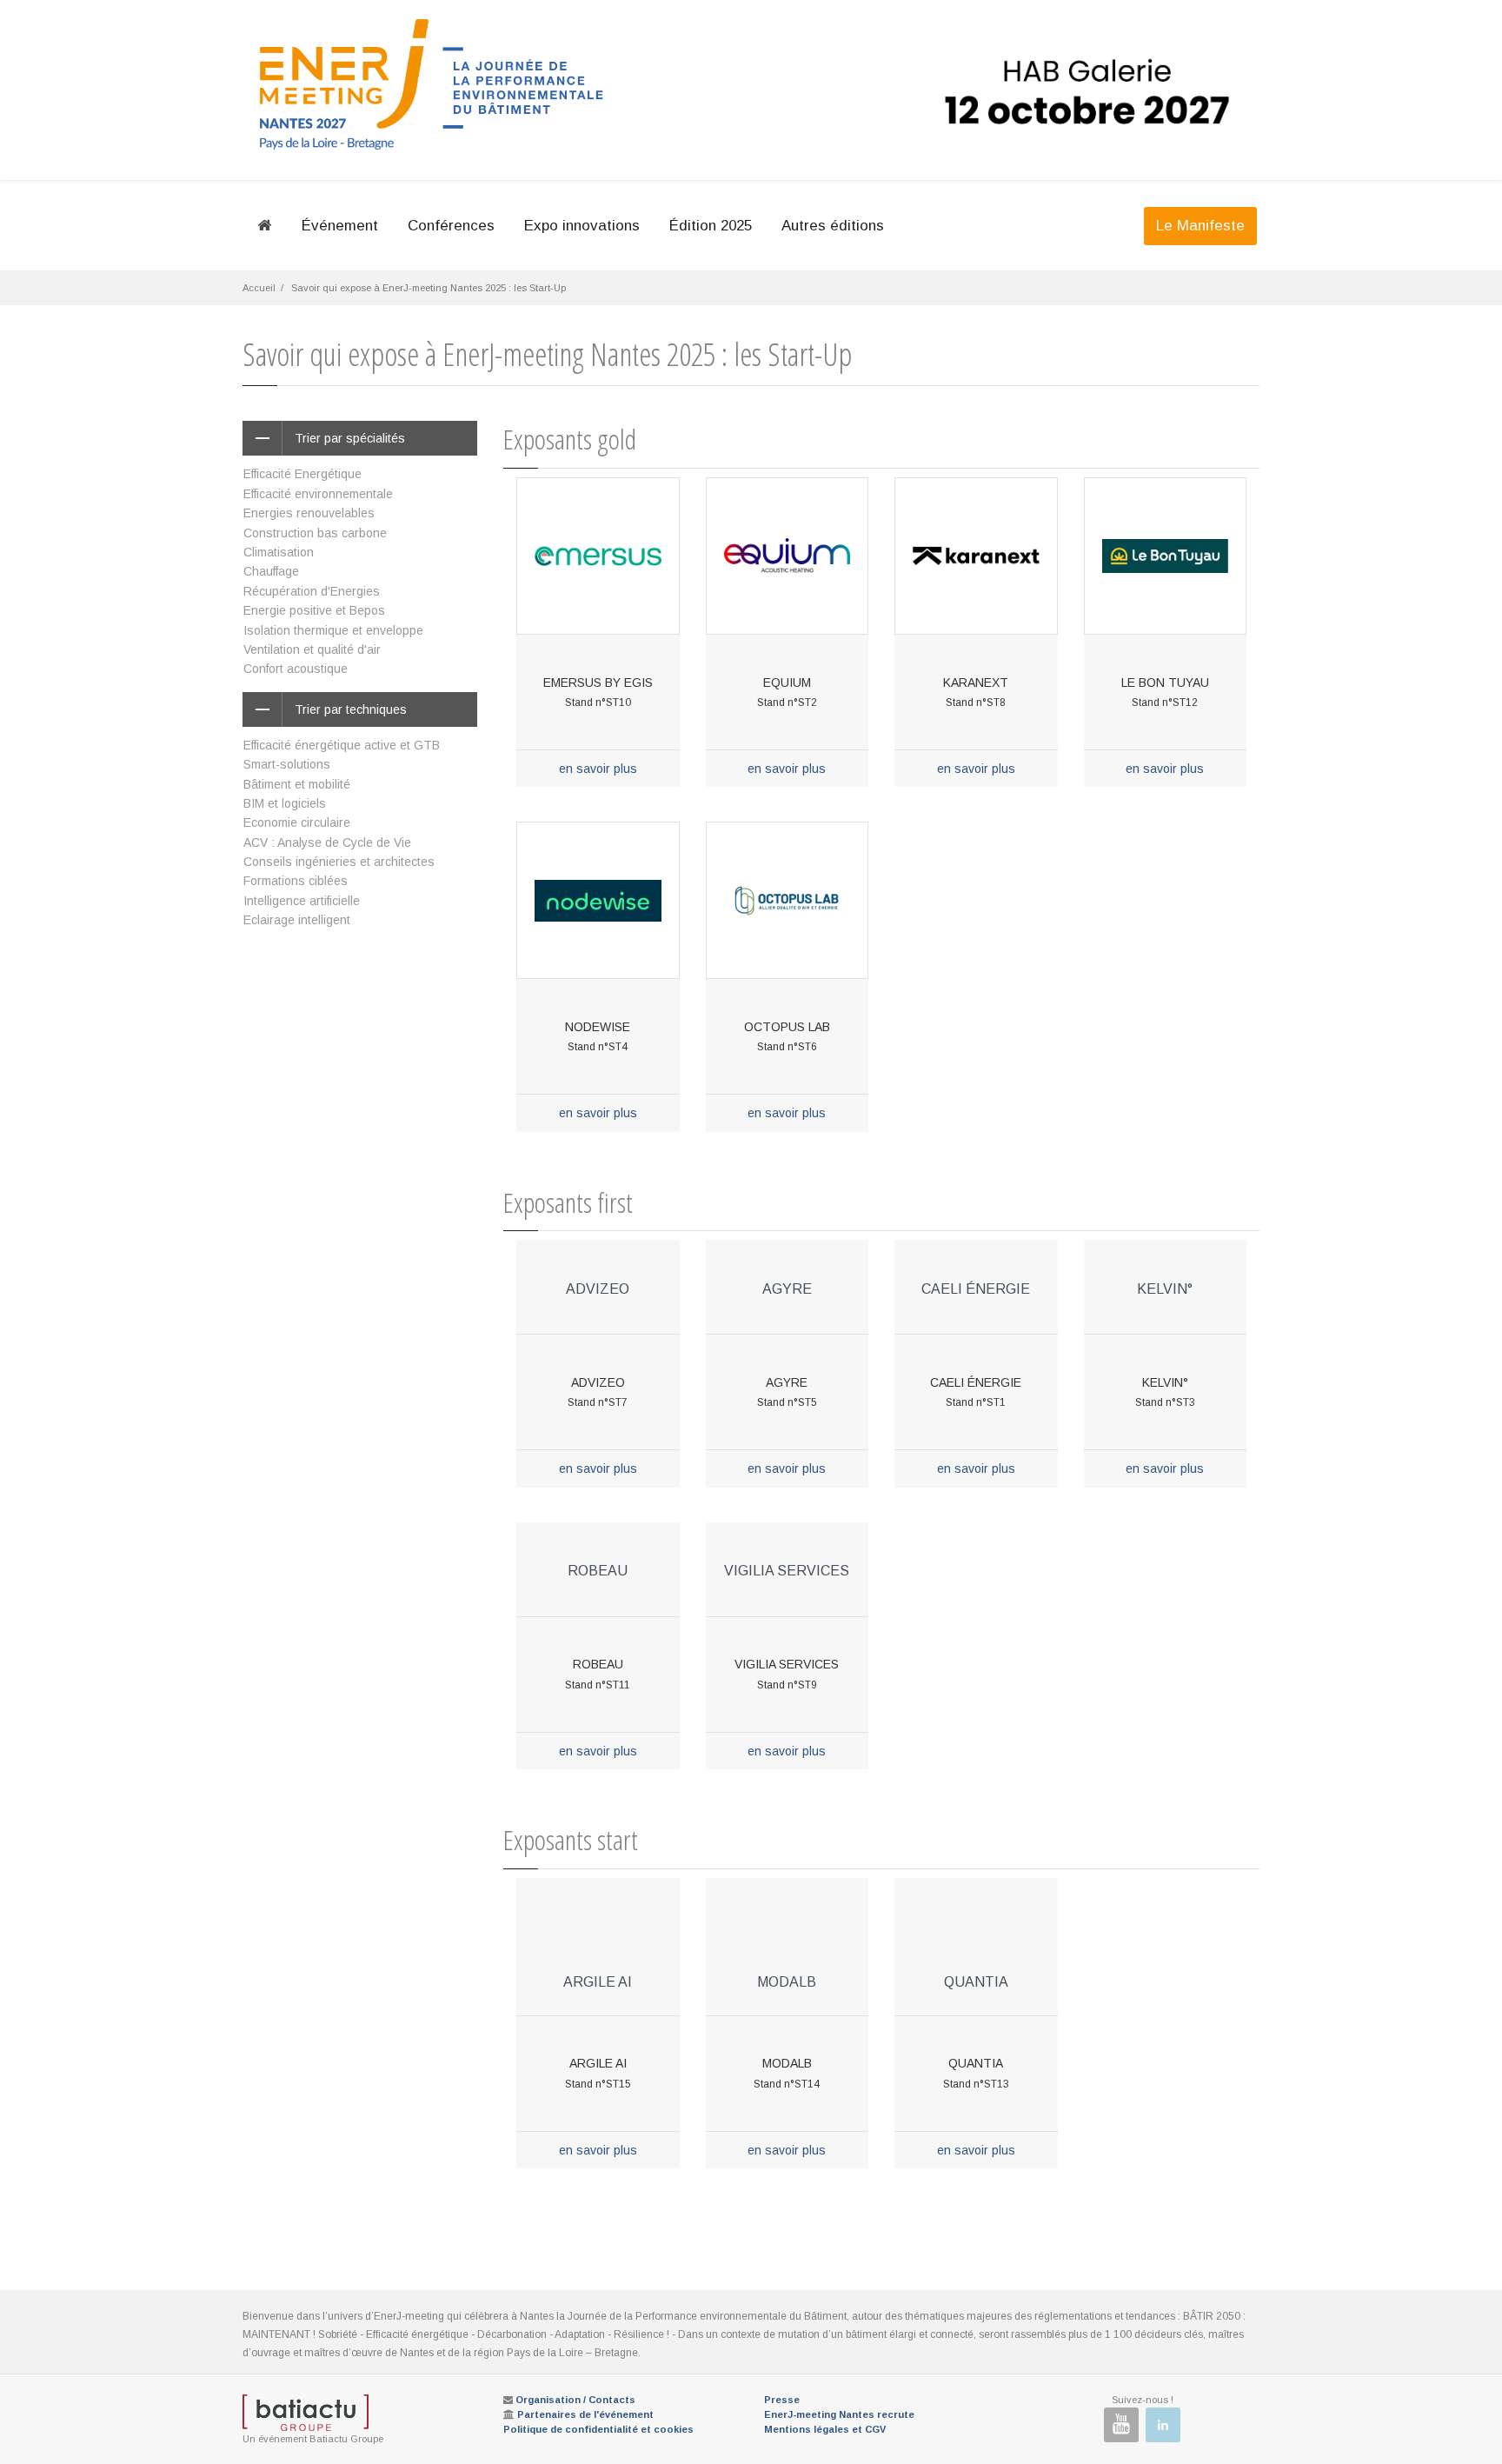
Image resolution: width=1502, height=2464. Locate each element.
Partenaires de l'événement (585, 2414)
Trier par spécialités (350, 438)
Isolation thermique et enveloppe (333, 630)
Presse (782, 2400)
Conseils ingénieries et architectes (339, 862)
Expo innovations (582, 226)
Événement (340, 226)
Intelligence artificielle (302, 901)
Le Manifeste (1200, 226)
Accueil (259, 288)
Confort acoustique (296, 669)
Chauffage (271, 571)
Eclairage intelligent (297, 920)
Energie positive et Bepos (314, 610)
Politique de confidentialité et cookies (598, 2429)
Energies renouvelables (309, 513)
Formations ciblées (296, 881)
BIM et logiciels (285, 803)
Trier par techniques (351, 709)
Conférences (451, 226)
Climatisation (279, 552)
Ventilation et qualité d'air (312, 649)
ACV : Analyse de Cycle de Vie (327, 842)
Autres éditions (833, 226)
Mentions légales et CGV (825, 2429)
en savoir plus (598, 769)
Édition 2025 (711, 226)
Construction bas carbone (315, 533)
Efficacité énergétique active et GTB (342, 745)
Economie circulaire (297, 822)
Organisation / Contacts (575, 2400)
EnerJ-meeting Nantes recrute (839, 2414)
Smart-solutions (287, 764)
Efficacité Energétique (302, 474)
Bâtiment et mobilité (297, 784)
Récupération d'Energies (312, 591)
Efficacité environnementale (318, 494)
